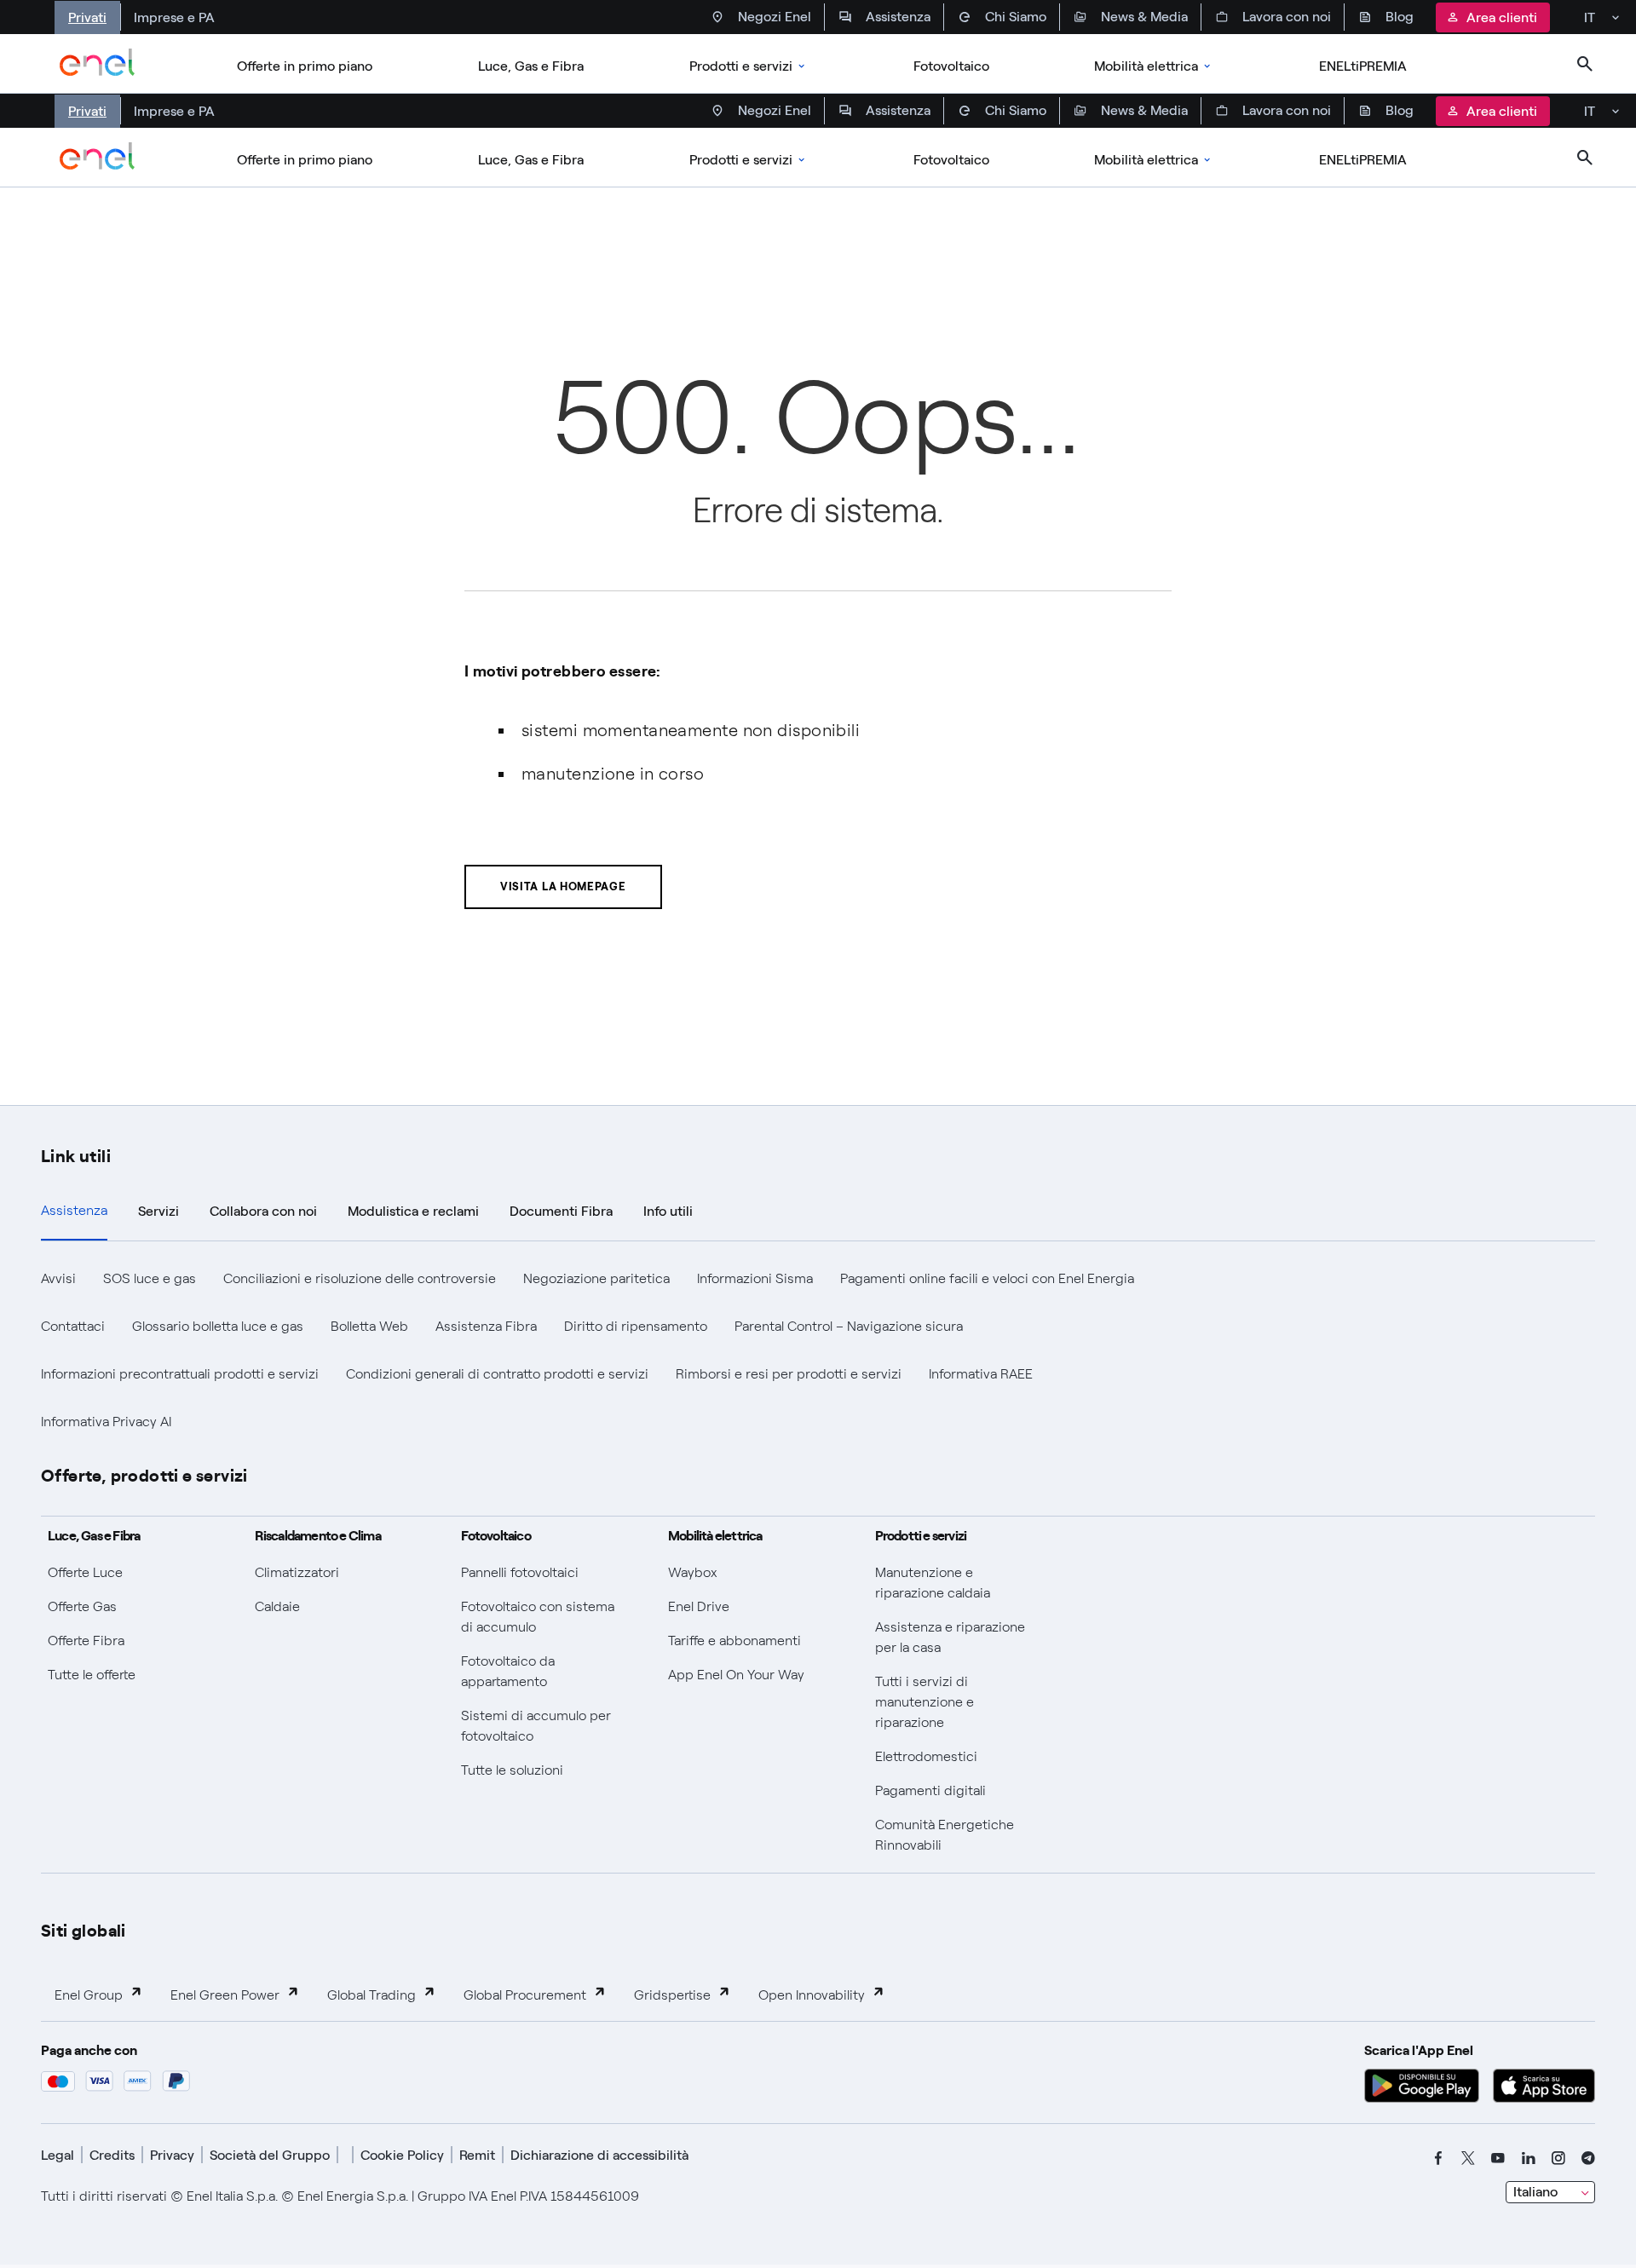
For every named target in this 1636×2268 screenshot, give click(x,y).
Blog (1400, 17)
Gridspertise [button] (672, 1995)
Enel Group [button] (89, 1995)
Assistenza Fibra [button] (486, 1326)
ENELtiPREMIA (1363, 66)
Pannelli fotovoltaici (520, 1572)
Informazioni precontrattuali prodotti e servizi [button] (180, 1374)
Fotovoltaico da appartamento (508, 1671)
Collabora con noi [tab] (263, 1211)
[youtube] (1498, 2158)
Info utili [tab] (668, 1211)
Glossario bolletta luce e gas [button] (218, 1326)
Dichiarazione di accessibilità (599, 2155)
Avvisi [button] (58, 1278)
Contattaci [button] (73, 1326)
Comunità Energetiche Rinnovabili (945, 1835)
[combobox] (1550, 2192)
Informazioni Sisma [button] (755, 1278)
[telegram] (1588, 2158)
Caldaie (277, 1606)
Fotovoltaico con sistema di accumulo (538, 1617)
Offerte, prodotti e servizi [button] (144, 1474)
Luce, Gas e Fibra (531, 66)
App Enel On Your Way (736, 1675)
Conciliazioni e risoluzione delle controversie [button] (360, 1278)
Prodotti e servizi (741, 66)
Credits (112, 2155)
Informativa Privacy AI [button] (106, 1422)
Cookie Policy (402, 2155)
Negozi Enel (775, 17)
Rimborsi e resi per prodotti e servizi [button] (789, 1374)
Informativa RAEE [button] (981, 1374)
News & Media (1144, 17)
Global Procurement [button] (525, 1995)
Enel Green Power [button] (225, 1995)
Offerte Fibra (86, 1641)
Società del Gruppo (270, 2155)
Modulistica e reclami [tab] (413, 1211)
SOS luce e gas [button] (150, 1278)
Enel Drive (699, 1606)
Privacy (172, 2155)
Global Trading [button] (372, 1995)
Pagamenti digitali (930, 1790)
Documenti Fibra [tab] (561, 1211)
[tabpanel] (818, 1350)
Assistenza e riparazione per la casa (950, 1637)
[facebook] (1438, 2158)
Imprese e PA (174, 17)
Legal (58, 2155)
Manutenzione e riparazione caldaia (933, 1583)
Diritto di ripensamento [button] (636, 1326)
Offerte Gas (82, 1606)
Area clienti (1502, 17)
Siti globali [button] (84, 1929)
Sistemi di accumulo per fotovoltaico (536, 1726)
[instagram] (1558, 2158)
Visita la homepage (563, 886)
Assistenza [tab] (74, 1210)
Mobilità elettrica (1146, 66)
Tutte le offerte (92, 1675)
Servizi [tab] (158, 1211)
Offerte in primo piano (305, 66)
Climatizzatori (297, 1572)
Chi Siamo (1016, 17)
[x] (1468, 2158)
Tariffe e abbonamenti (734, 1641)
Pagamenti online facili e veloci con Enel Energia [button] (987, 1278)
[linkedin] (1529, 2158)
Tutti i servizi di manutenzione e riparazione (925, 1702)
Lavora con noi (1287, 17)
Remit (477, 2155)
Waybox (693, 1572)
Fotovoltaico (951, 66)
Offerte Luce (85, 1572)
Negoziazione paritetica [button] (596, 1278)
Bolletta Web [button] (369, 1326)
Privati (87, 17)
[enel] (98, 64)
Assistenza (898, 17)
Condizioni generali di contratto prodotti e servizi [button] (497, 1374)
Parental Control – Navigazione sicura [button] (849, 1326)
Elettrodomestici (926, 1756)
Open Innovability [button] (812, 1995)
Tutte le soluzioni (512, 1770)
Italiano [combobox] (1535, 2192)
